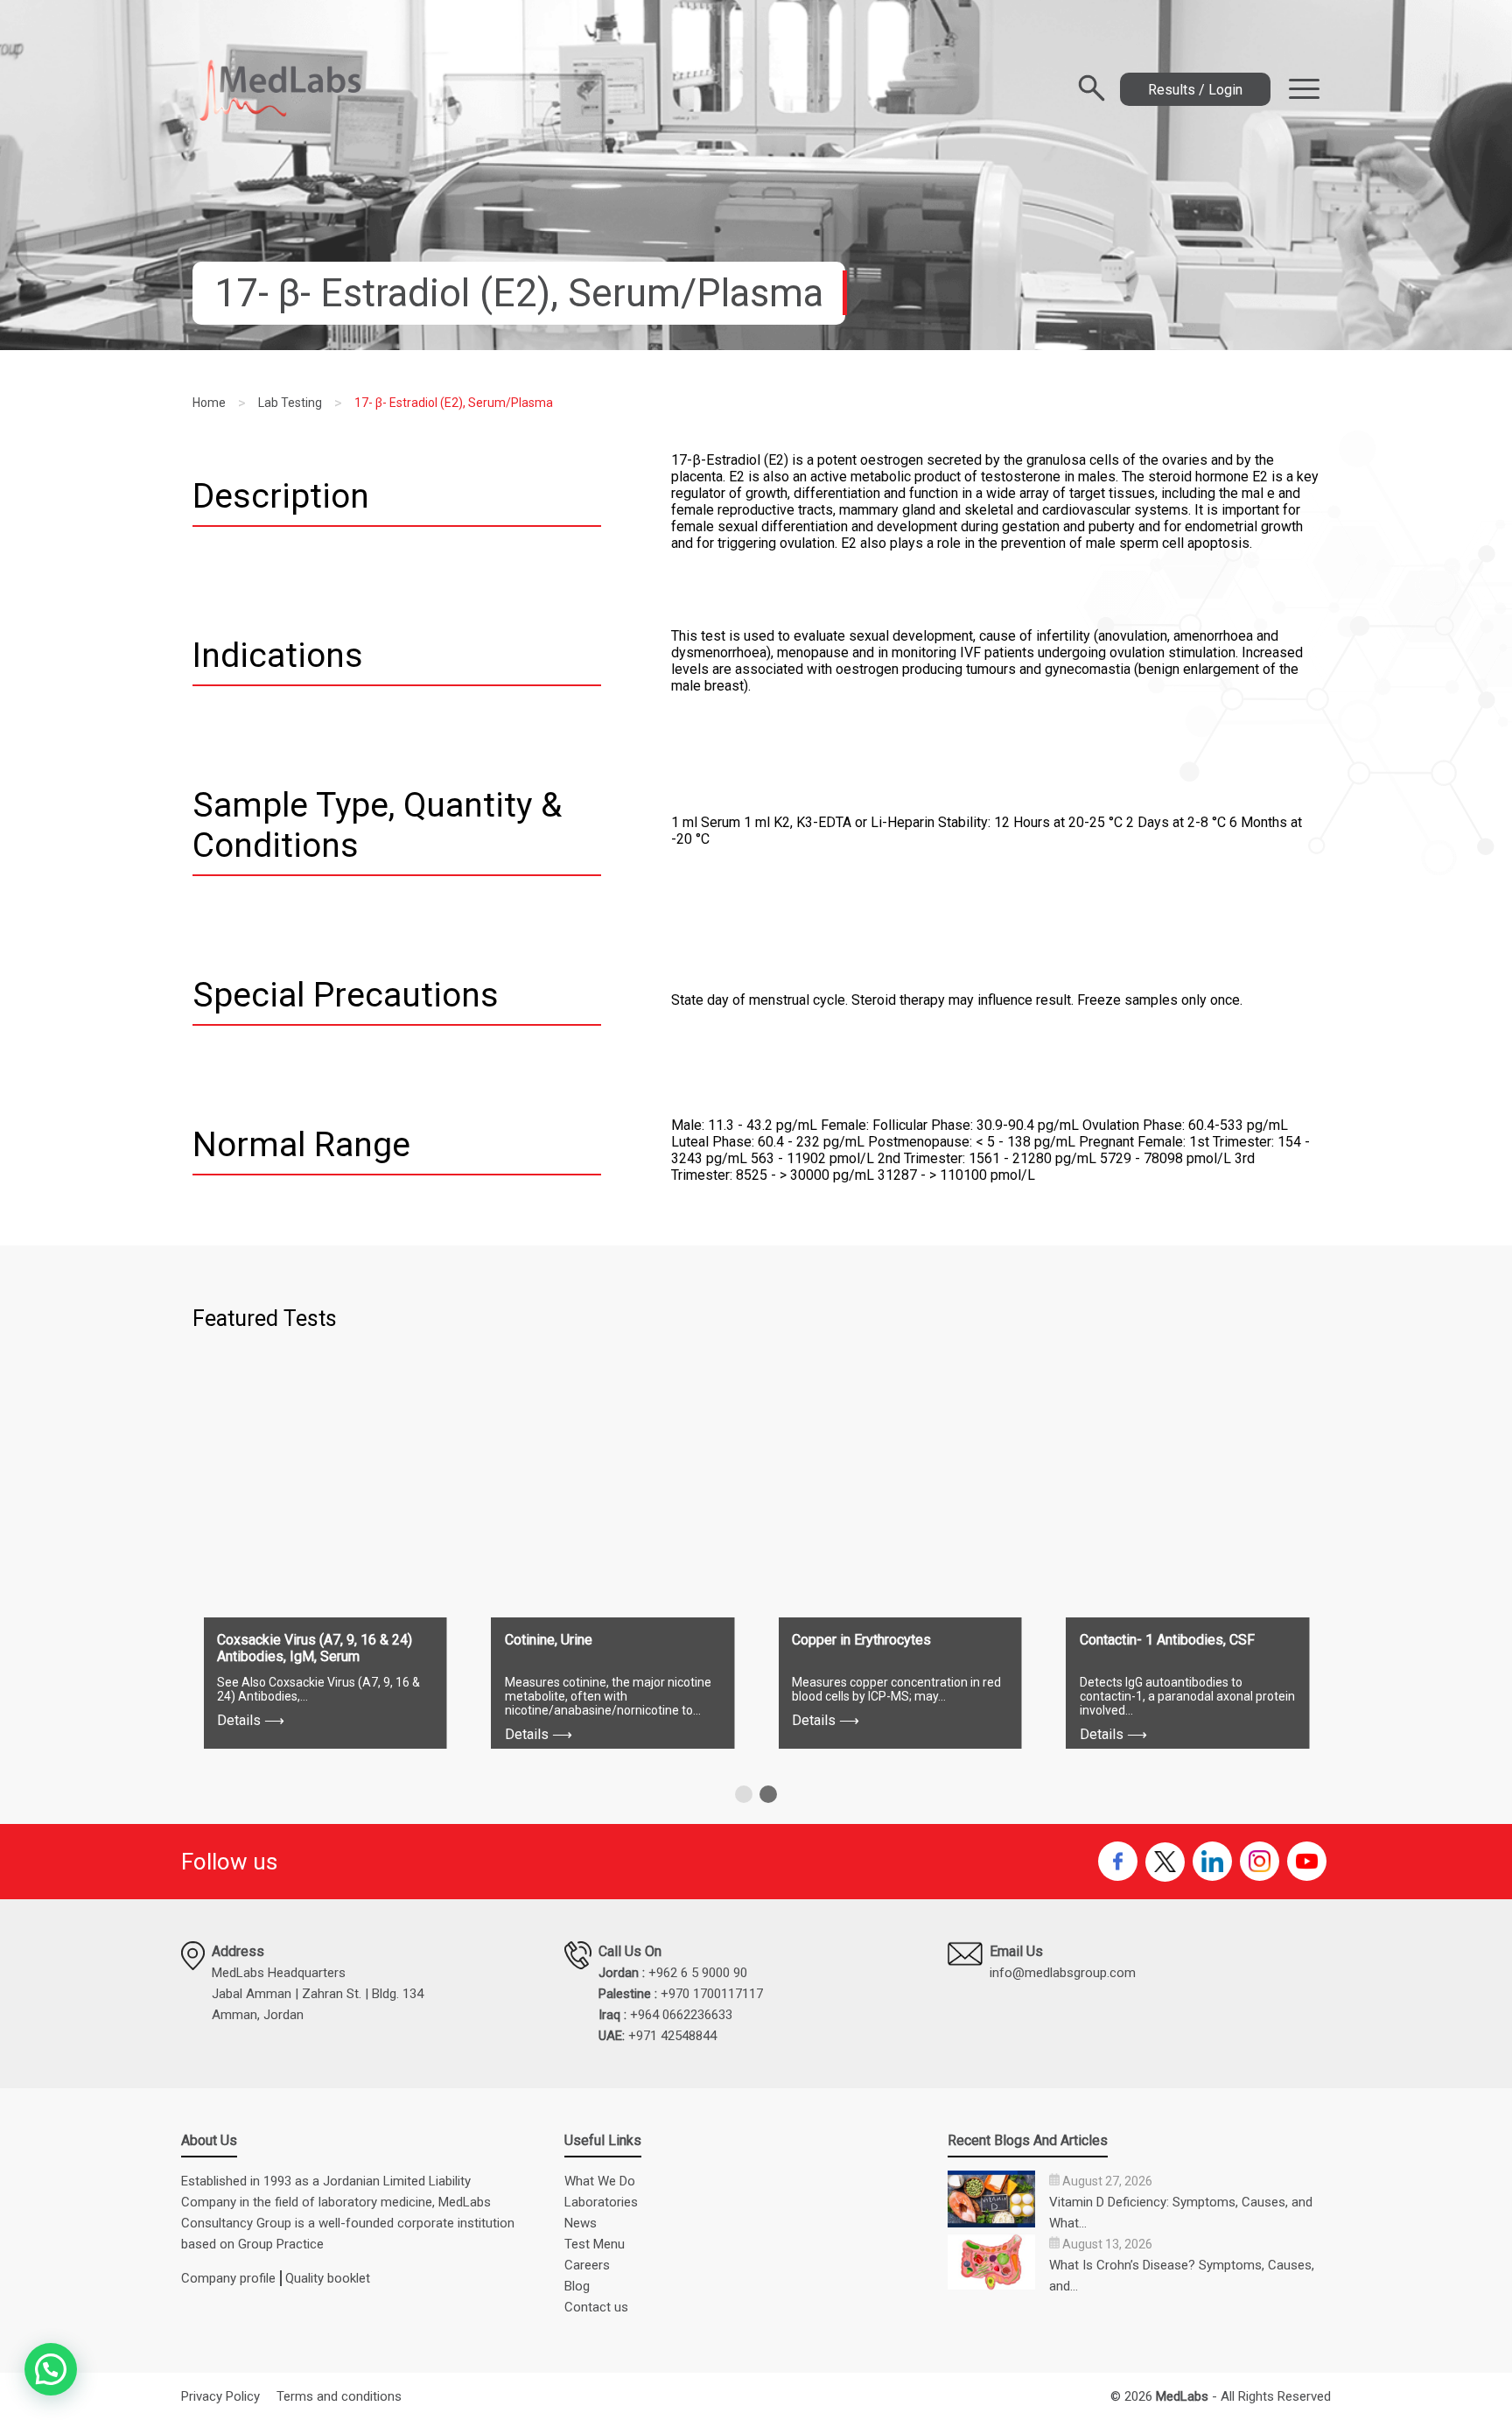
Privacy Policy (220, 2396)
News (581, 2223)
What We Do (600, 2181)
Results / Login (1195, 90)
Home (209, 403)
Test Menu (595, 2244)
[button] (744, 1794)
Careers (587, 2265)
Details (251, 1720)
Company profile (228, 2278)
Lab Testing (290, 403)
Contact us (596, 2307)
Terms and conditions (339, 2396)
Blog (577, 2286)
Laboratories (601, 2202)
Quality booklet (328, 2278)
